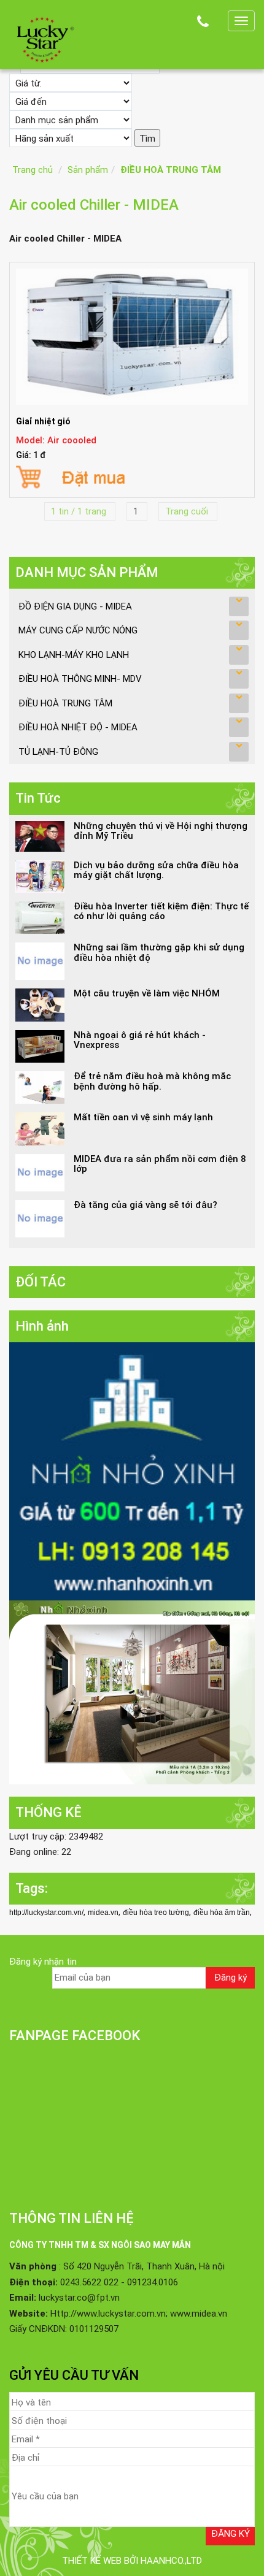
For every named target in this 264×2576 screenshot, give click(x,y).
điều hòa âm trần (222, 1913)
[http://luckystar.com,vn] (43, 38)
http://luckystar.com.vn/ (46, 1913)
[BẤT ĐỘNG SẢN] (132, 1692)
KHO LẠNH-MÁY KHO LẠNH (74, 655)
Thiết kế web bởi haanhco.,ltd (132, 2561)
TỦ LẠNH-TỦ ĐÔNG (58, 752)
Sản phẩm (88, 170)
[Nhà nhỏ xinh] (132, 1471)
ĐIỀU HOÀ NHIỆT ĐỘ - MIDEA (78, 727)
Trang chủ (33, 170)
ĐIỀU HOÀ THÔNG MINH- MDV (80, 679)
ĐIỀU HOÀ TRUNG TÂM (171, 170)
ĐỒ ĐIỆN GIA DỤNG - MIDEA (75, 606)
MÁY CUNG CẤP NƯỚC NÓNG (78, 630)
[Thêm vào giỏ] (132, 476)
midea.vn (103, 1913)
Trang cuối (188, 511)
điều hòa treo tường (156, 1913)
